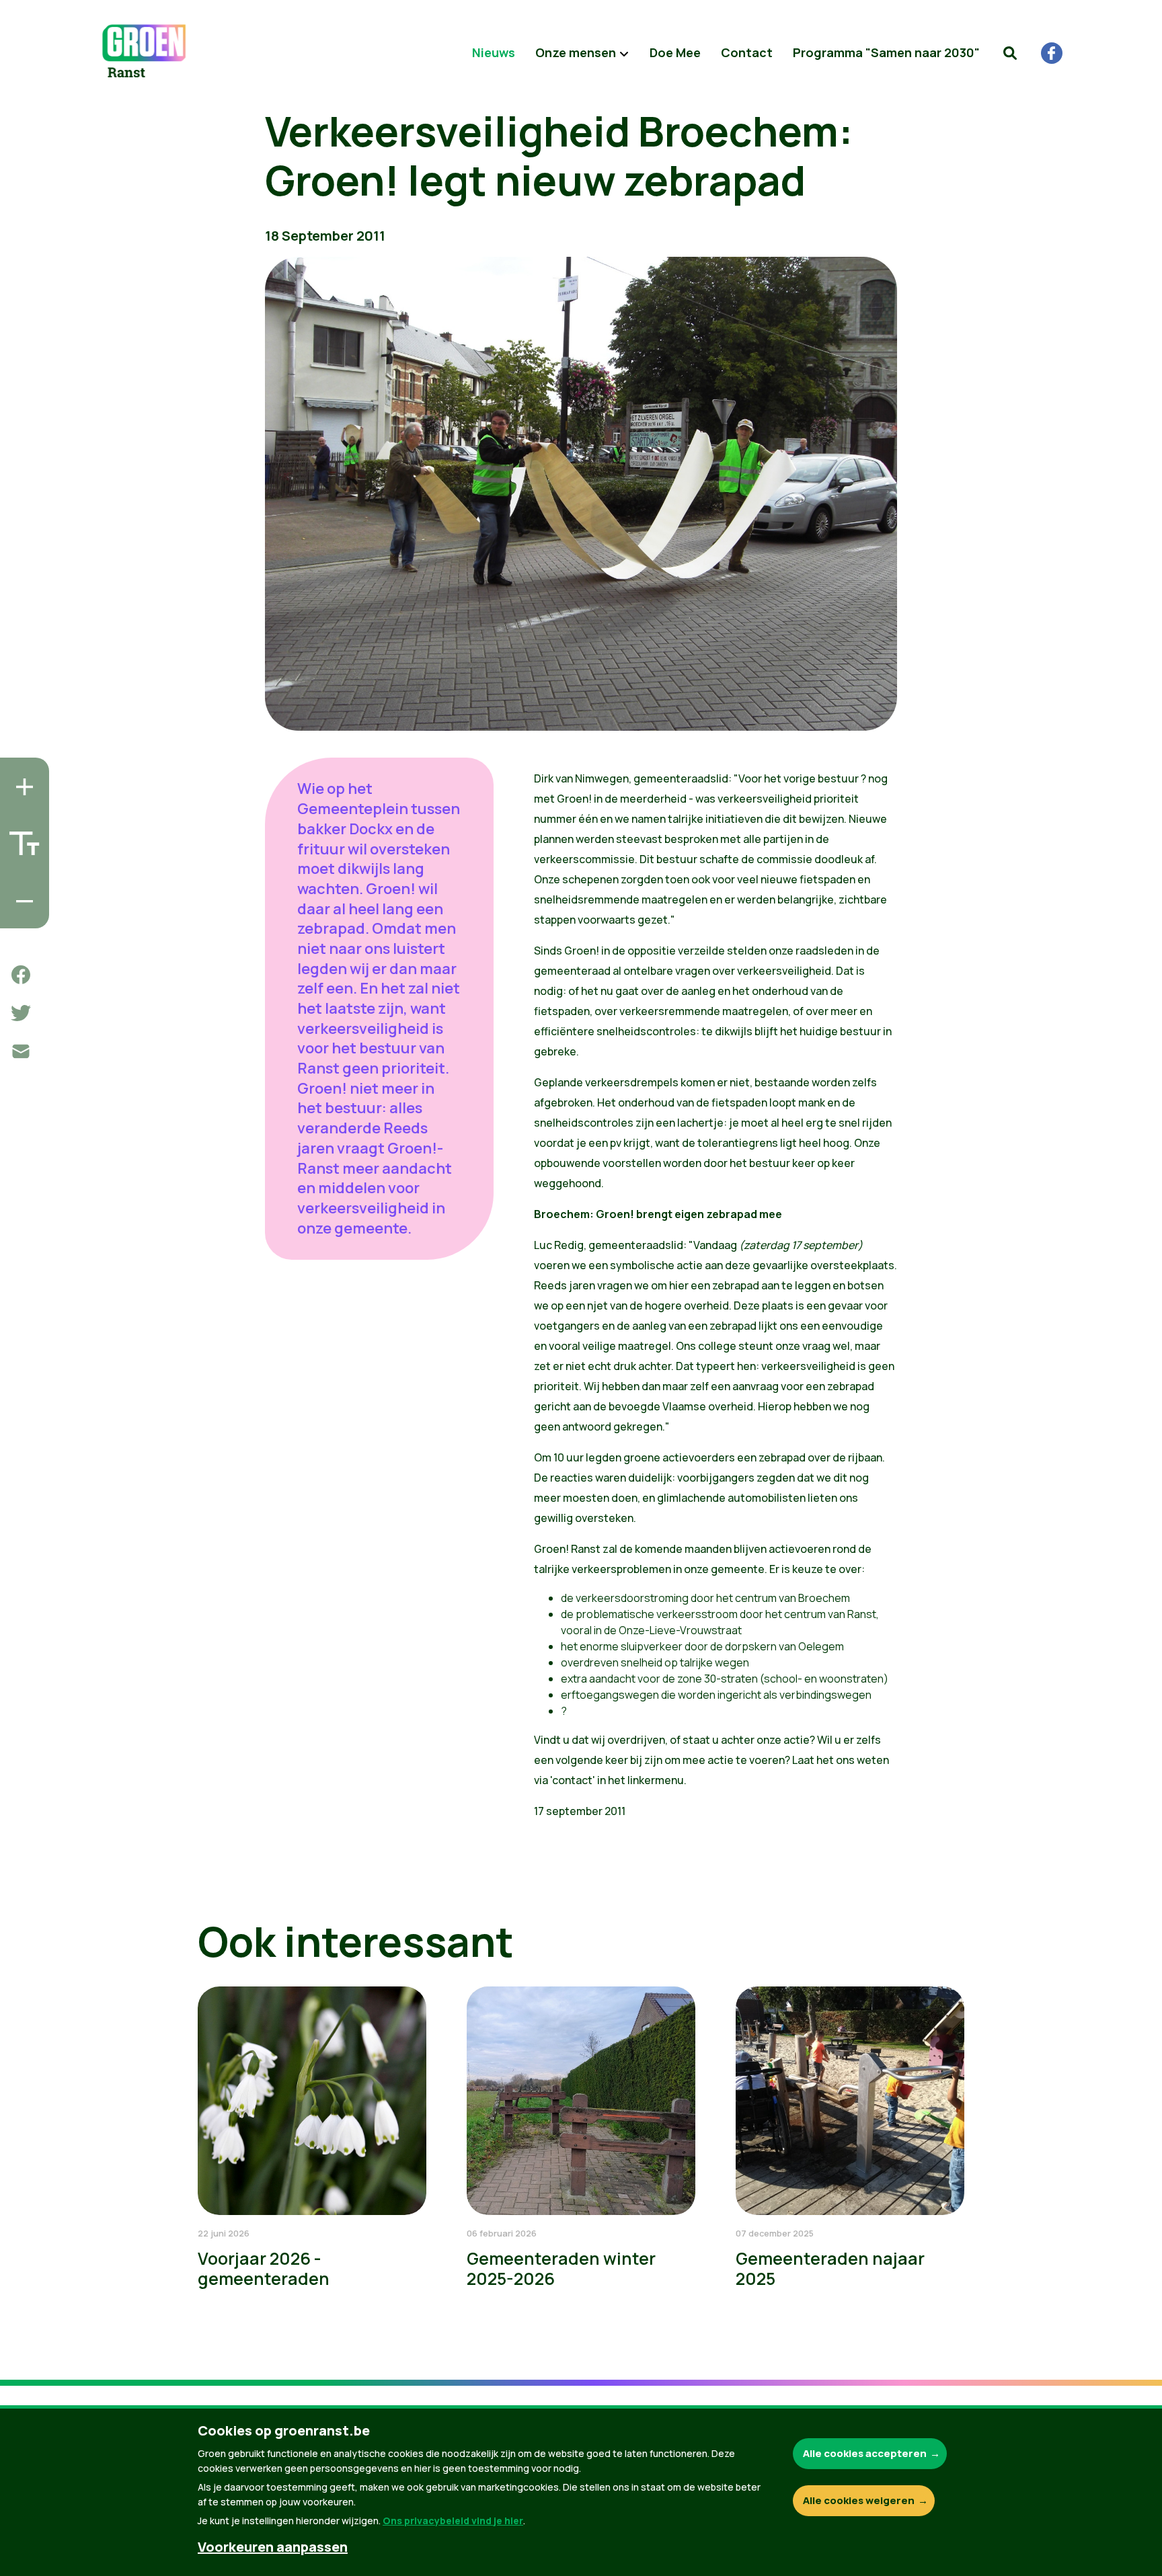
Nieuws (494, 52)
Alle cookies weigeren (859, 2500)
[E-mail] (21, 1051)
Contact (747, 52)
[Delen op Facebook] (21, 975)
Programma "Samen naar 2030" (886, 52)
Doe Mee (675, 52)
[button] (1010, 53)
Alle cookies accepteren (865, 2453)
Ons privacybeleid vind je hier (453, 2521)
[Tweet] (21, 1013)
